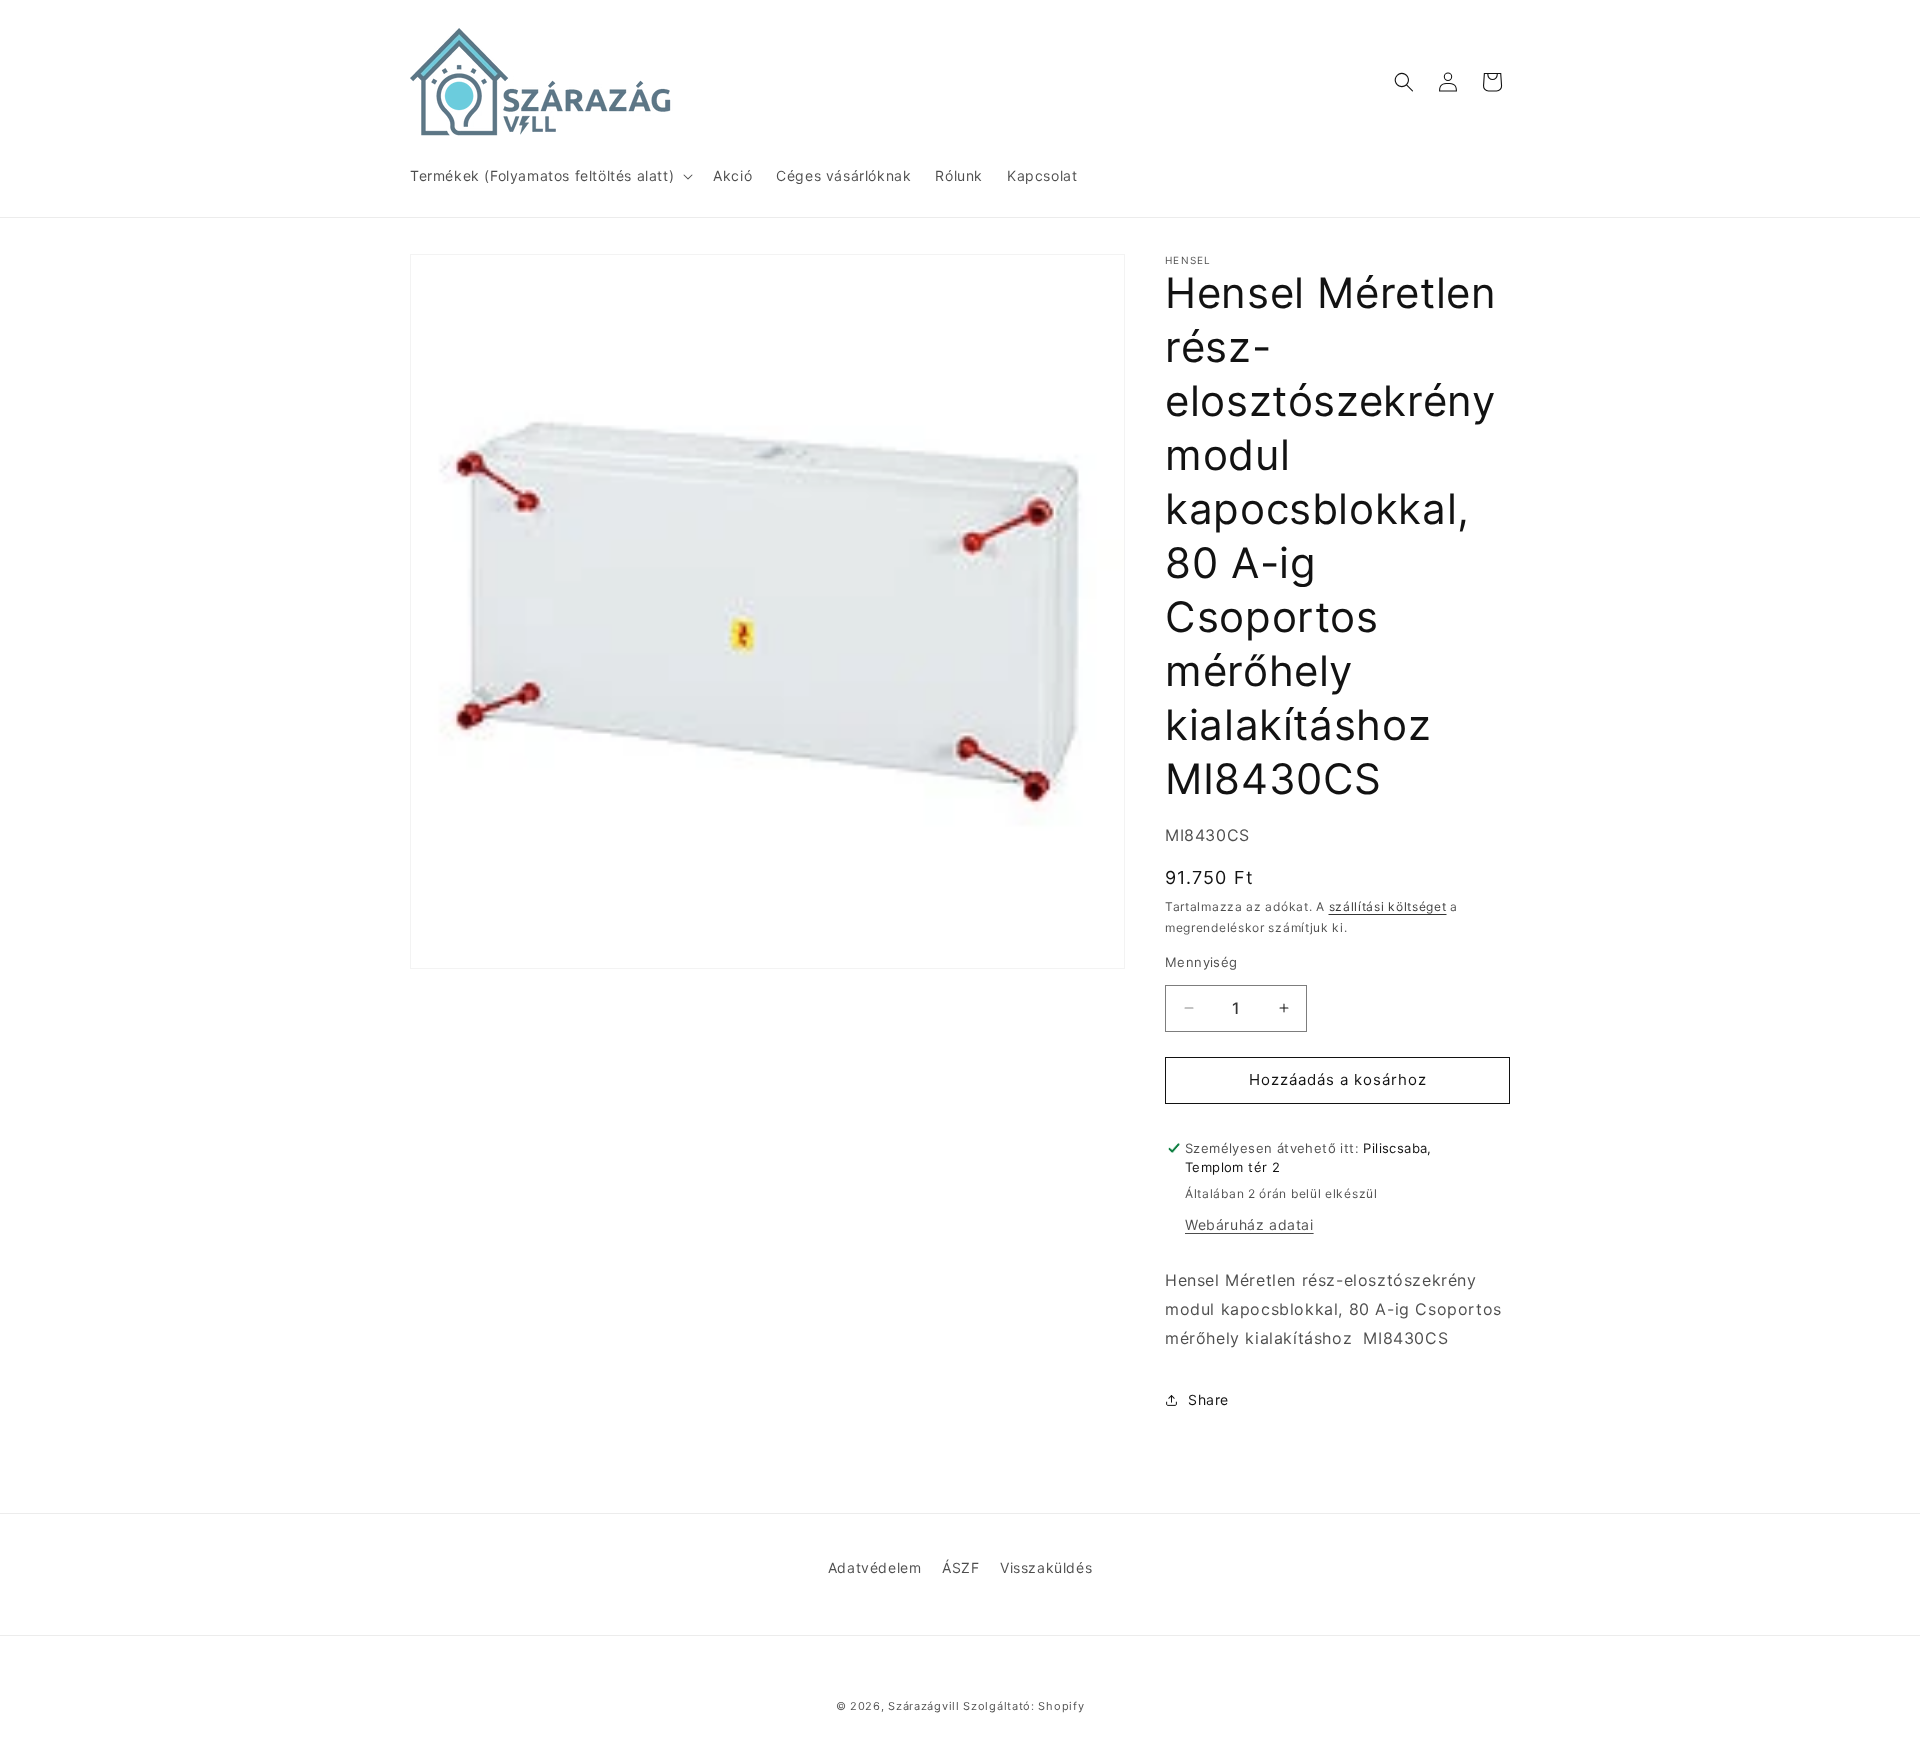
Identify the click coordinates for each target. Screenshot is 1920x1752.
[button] (549, 176)
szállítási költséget (1388, 906)
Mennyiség (1201, 962)
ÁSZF (960, 1567)
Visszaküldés (1046, 1567)
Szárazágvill (923, 1706)
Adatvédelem (875, 1567)
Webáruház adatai (1249, 1224)
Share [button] (1208, 1399)
